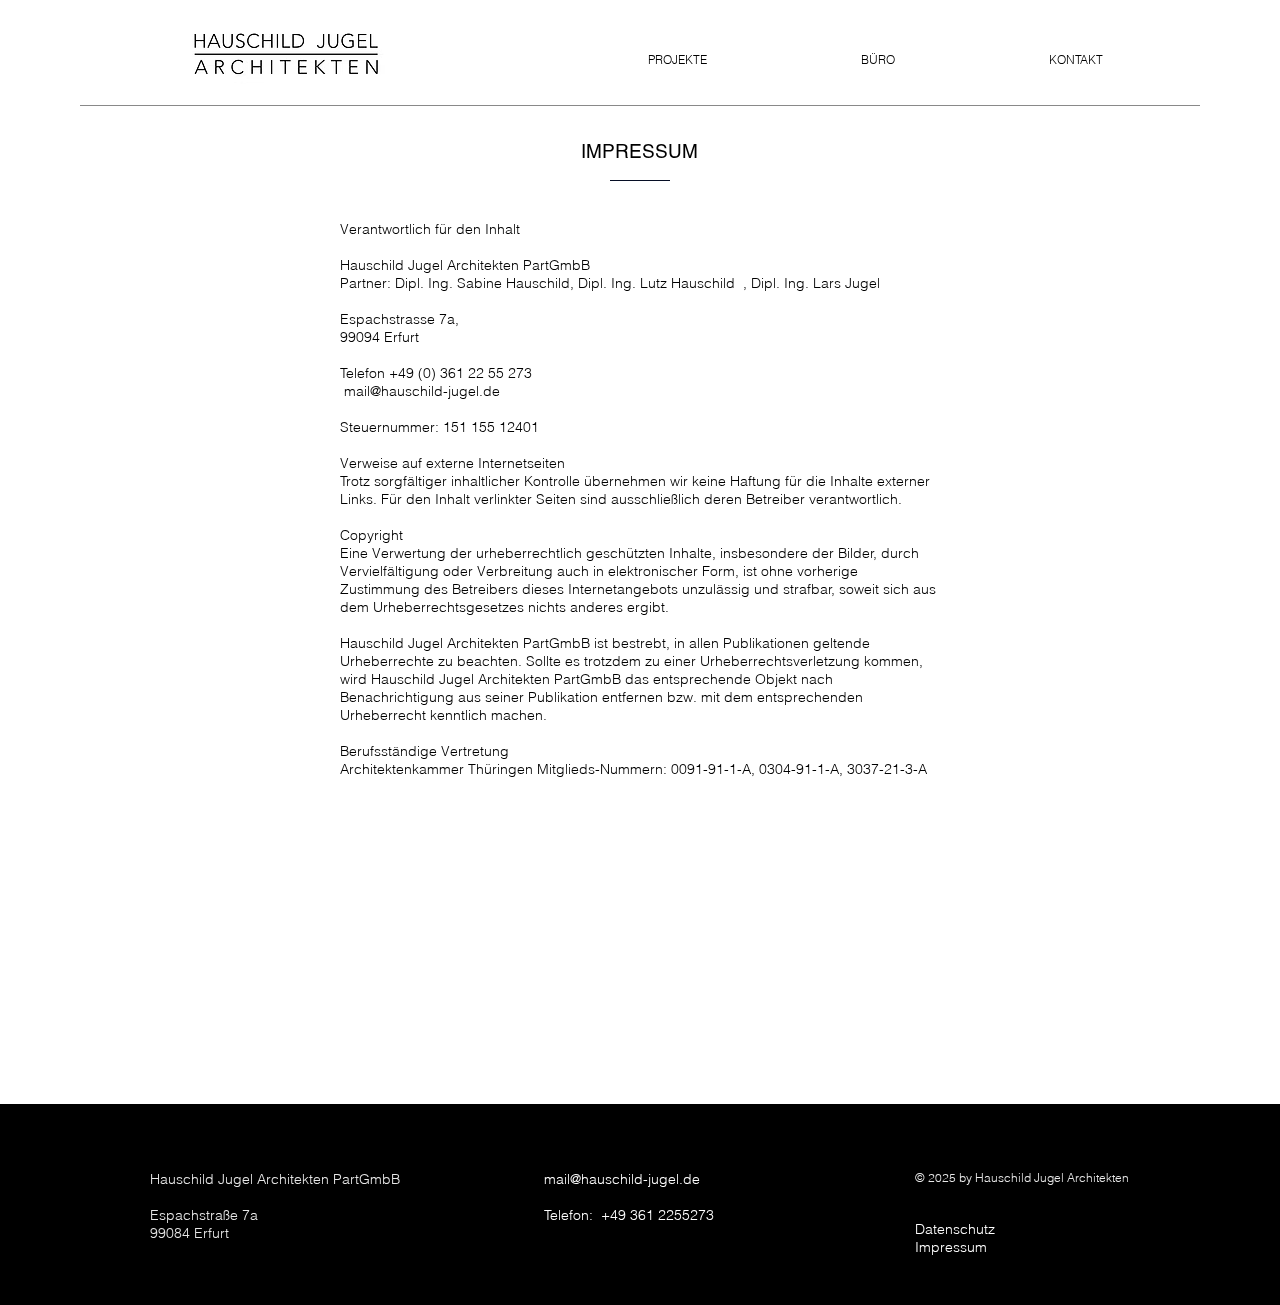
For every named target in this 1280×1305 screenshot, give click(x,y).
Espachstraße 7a (204, 1215)
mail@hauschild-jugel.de (622, 1179)
